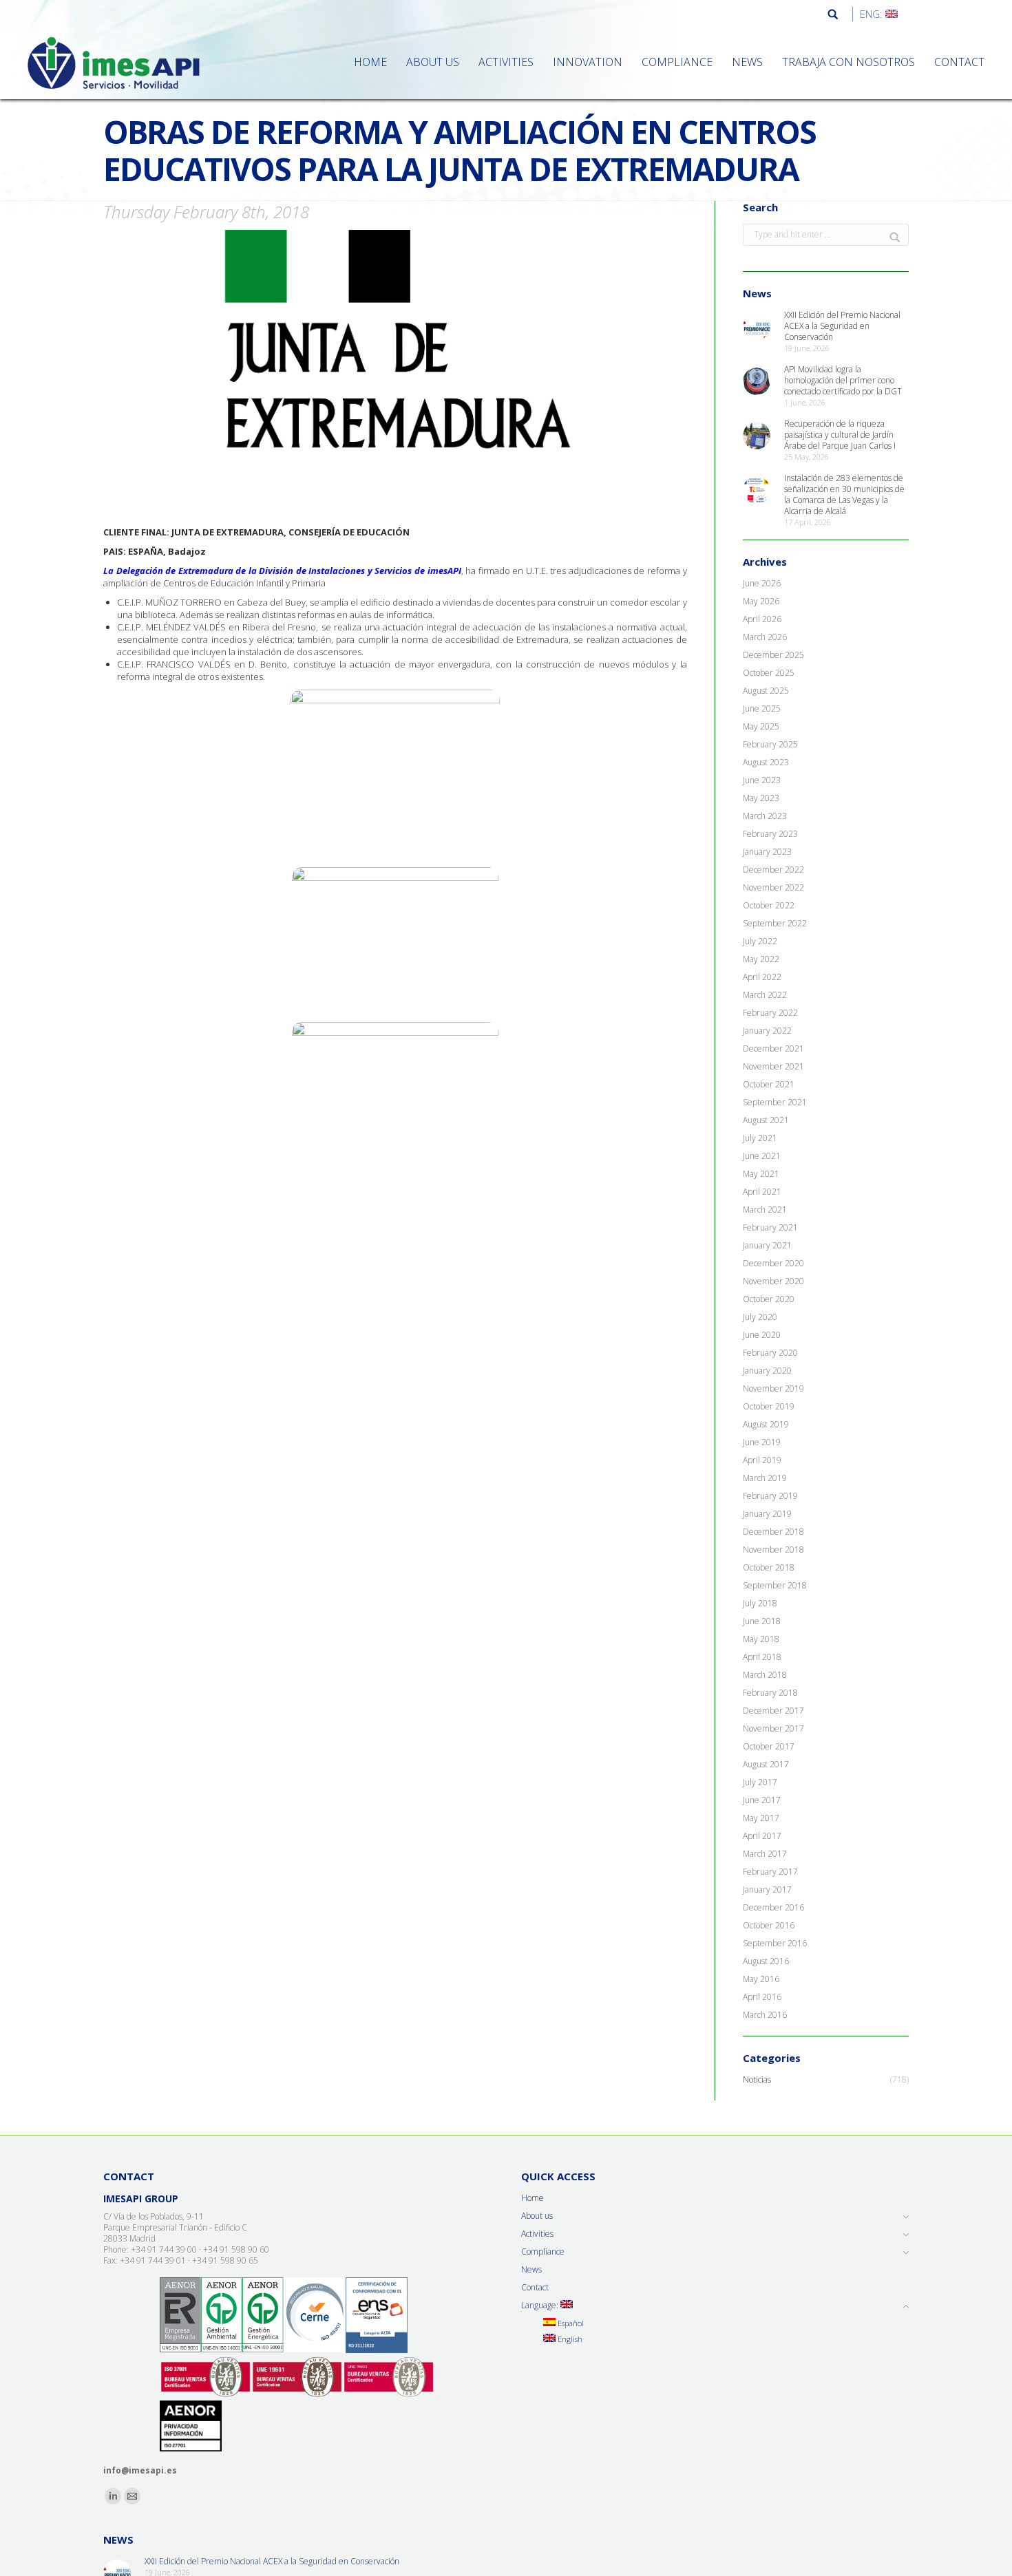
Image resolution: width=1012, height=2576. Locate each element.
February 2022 (770, 1013)
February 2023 (770, 834)
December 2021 (773, 1049)
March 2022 (765, 995)
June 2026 (762, 584)
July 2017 (760, 1782)
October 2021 (769, 1085)
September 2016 (775, 1944)
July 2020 (760, 1317)
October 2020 (769, 1299)
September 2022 (775, 924)
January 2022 (767, 1031)
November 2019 (773, 1389)
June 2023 (762, 780)
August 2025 (766, 691)
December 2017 (773, 1711)
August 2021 (766, 1120)
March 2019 (765, 1478)
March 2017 (765, 1854)
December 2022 (773, 870)
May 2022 (761, 959)
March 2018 (765, 1675)
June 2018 (762, 1621)
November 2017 (773, 1729)
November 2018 (773, 1550)
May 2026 (761, 602)
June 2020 (762, 1335)
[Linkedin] (113, 2496)
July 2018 (760, 1604)
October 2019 (769, 1407)
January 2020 (767, 1371)
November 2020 (773, 1281)
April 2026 (762, 619)
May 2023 (761, 798)
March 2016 (765, 2015)
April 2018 (762, 1657)
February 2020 (770, 1353)
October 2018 (769, 1568)
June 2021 (762, 1156)
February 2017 (770, 1872)
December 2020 (773, 1264)
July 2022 (760, 941)
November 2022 (773, 888)
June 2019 (762, 1443)
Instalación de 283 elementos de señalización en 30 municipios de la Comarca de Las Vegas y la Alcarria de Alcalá (844, 495)
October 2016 (769, 1926)
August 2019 (766, 1425)
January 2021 (767, 1246)
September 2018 (775, 1586)
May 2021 (761, 1174)
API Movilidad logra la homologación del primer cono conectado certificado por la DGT (843, 381)
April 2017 (762, 1836)
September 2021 (775, 1103)
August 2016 (766, 1961)
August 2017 (766, 1765)
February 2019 (770, 1496)
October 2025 (769, 673)
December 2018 (773, 1532)
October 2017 (769, 1747)
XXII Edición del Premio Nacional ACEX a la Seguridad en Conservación (842, 326)
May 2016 (761, 1979)
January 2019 (767, 1514)
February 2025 (770, 745)
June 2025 (762, 709)
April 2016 (762, 1997)
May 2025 (761, 727)
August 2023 (766, 763)
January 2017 (767, 1890)
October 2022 (769, 906)
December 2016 (773, 1908)
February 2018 (770, 1693)
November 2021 (773, 1067)
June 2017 (762, 1800)
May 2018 (761, 1639)
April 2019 (762, 1460)
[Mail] (132, 2496)
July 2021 (760, 1138)
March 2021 (765, 1210)
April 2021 (762, 1192)
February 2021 (770, 1228)
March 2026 (765, 637)
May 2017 (761, 1818)
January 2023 (767, 852)
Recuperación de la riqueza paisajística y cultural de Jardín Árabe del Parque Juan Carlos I (840, 435)
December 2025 (773, 655)
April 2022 (762, 977)
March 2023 (765, 816)
